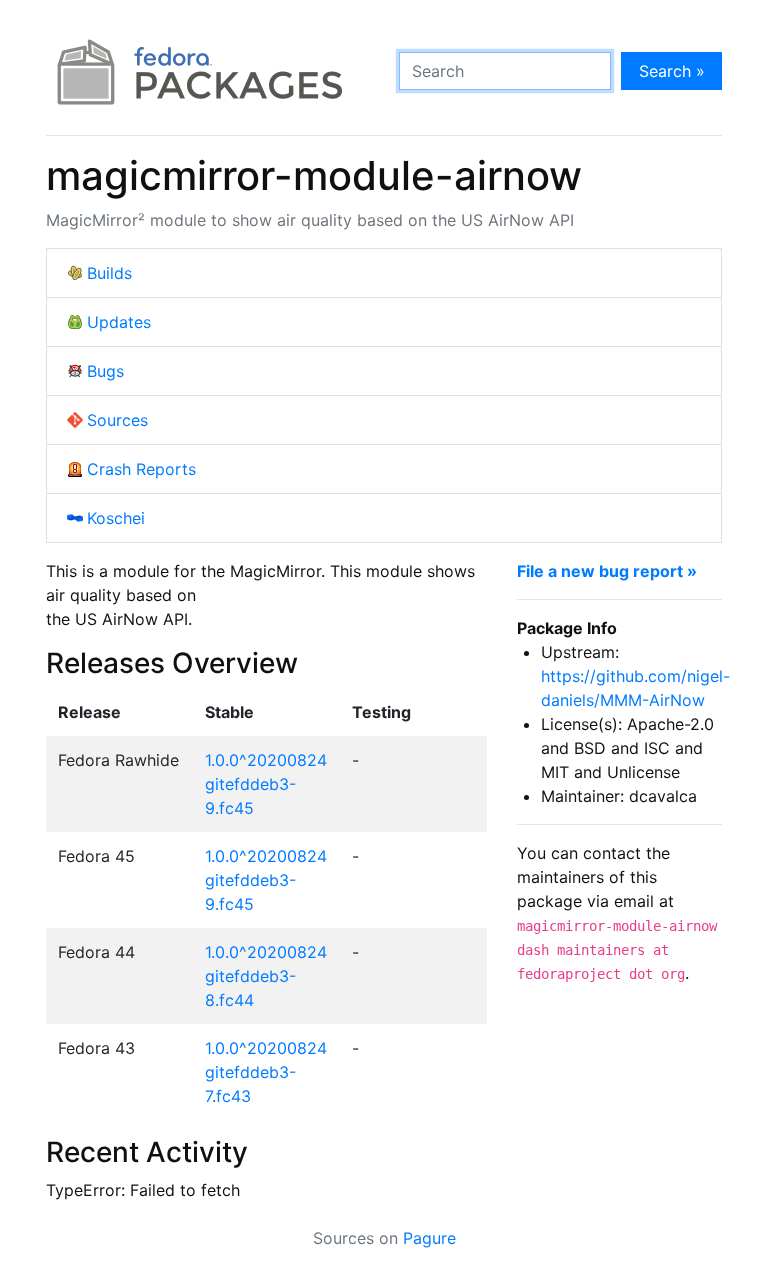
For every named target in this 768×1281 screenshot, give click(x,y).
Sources (117, 420)
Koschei (116, 518)
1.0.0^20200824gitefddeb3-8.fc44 (266, 976)
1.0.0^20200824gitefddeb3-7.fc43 (266, 1072)
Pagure (429, 1238)
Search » (672, 71)
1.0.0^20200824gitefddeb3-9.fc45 (266, 784)
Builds (109, 273)
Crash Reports (141, 469)
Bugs (105, 371)
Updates (119, 322)
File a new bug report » (607, 571)
